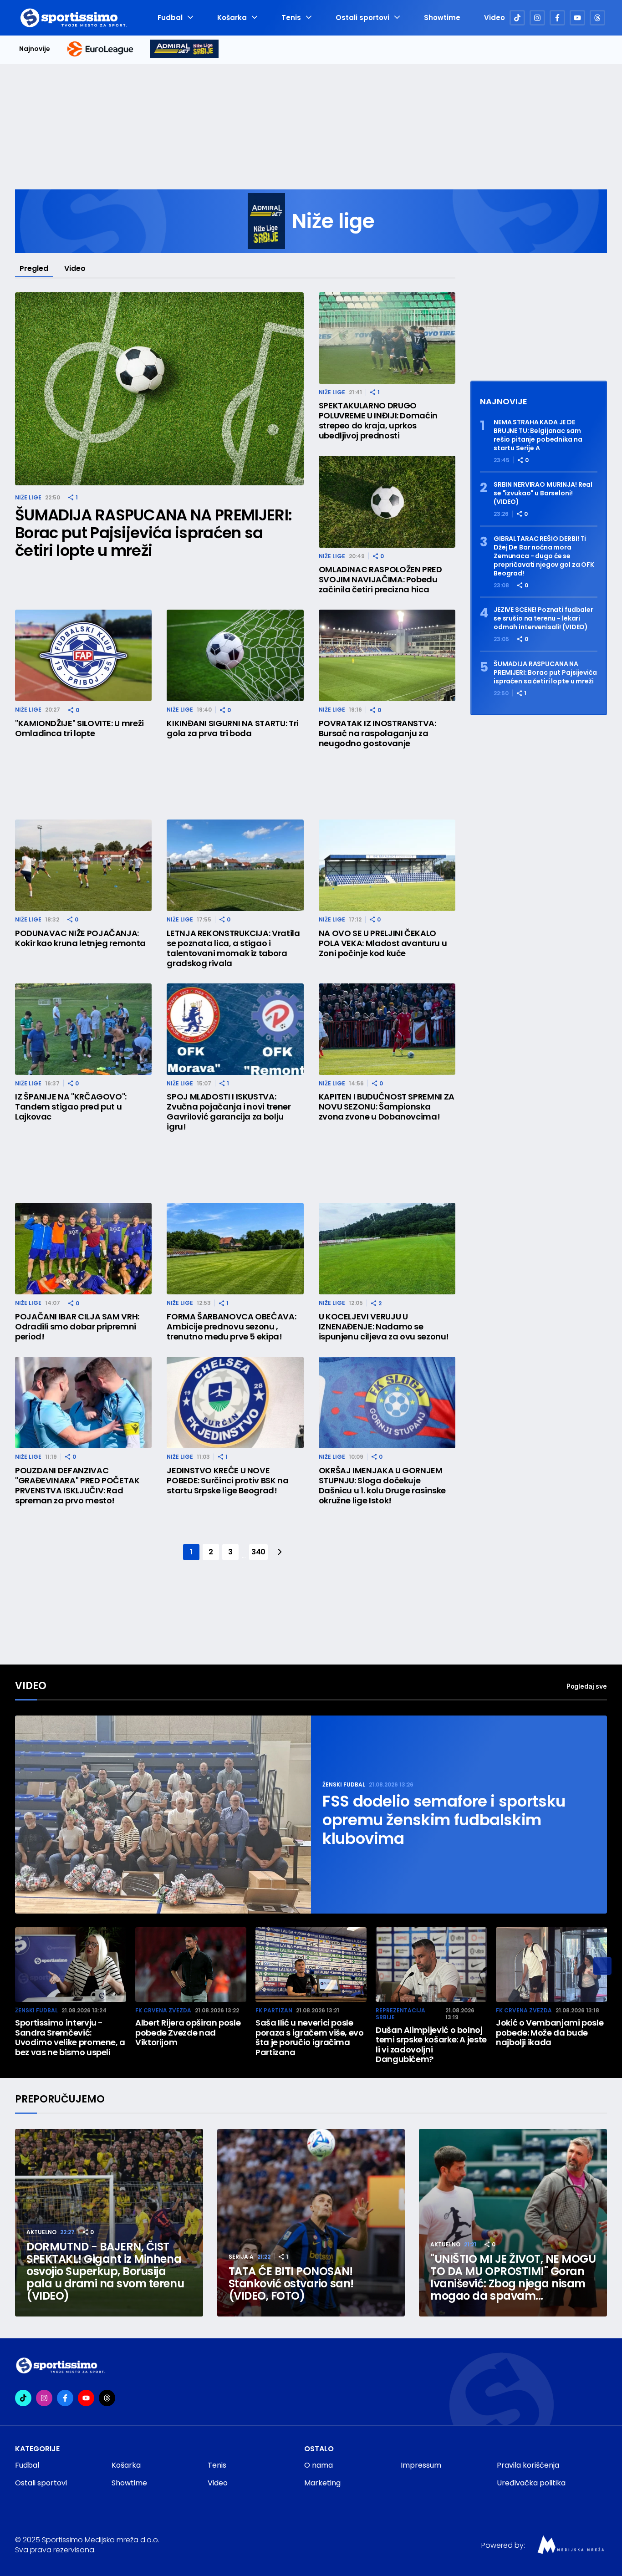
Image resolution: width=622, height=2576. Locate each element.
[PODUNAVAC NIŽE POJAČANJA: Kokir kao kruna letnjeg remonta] (83, 865)
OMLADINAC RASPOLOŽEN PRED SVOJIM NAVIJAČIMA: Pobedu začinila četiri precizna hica (380, 580)
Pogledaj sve (587, 1686)
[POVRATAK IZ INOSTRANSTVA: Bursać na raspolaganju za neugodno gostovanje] (387, 655)
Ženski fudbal (344, 1784)
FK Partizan (274, 2010)
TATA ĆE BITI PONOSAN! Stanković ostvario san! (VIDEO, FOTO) (291, 2283)
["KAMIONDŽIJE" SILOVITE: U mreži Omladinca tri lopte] (83, 655)
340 (258, 1552)
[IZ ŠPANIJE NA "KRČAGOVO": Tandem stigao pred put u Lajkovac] (83, 1029)
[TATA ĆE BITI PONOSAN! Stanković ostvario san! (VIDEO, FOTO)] (311, 2223)
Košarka (232, 18)
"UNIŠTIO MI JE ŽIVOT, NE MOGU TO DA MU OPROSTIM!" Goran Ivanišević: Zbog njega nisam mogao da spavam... (513, 2277)
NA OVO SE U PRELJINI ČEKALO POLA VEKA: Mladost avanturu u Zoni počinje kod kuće (383, 943)
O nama (319, 2465)
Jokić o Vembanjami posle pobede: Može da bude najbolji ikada (550, 2033)
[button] (602, 1966)
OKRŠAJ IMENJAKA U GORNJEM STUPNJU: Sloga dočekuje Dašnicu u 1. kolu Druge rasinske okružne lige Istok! (382, 1486)
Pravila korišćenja (528, 2465)
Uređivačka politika (531, 2483)
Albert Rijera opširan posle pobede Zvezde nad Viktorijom (188, 2033)
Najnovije (35, 49)
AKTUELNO (41, 2232)
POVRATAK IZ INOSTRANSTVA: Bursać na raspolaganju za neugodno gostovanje (377, 733)
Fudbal (170, 18)
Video (495, 18)
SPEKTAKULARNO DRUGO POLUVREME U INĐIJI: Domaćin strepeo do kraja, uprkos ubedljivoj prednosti (378, 421)
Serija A (241, 2257)
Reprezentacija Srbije (400, 2014)
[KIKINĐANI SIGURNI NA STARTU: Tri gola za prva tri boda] (235, 655)
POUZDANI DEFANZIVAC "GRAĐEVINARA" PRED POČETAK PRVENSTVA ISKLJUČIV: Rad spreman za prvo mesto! (77, 1486)
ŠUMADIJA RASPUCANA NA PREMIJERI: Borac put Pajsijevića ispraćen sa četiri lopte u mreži (153, 533)
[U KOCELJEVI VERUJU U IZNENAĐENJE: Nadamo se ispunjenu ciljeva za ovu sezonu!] (387, 1249)
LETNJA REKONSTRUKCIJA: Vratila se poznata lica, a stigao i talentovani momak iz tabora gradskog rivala (233, 948)
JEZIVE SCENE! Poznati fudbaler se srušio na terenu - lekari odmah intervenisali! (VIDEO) (543, 619)
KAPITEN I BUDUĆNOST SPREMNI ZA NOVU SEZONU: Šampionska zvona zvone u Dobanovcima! (387, 1107)
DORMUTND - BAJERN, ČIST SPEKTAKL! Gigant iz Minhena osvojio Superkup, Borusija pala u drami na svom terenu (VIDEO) (105, 2271)
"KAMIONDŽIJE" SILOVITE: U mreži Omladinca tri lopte (79, 728)
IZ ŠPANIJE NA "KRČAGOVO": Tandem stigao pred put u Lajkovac (71, 1107)
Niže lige (28, 497)
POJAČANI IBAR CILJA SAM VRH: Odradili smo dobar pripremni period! (77, 1327)
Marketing (322, 2483)
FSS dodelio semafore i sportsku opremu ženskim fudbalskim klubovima (444, 1820)
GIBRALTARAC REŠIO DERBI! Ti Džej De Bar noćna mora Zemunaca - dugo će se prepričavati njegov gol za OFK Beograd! (544, 556)
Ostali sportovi (362, 18)
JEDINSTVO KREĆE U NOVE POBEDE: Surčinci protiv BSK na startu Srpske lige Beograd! (227, 1481)
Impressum (421, 2465)
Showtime (442, 18)
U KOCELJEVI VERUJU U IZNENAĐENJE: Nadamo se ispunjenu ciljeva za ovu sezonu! (384, 1327)
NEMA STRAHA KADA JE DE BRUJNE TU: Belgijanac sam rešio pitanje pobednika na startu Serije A (538, 435)
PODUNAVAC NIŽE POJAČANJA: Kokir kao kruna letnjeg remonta (80, 938)
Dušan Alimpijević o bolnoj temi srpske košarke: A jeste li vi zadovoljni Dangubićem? (431, 2045)
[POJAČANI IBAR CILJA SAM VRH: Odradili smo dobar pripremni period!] (83, 1249)
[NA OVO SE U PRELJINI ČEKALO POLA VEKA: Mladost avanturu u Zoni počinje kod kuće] (387, 865)
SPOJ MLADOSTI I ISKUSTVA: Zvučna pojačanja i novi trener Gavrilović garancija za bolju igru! (229, 1112)
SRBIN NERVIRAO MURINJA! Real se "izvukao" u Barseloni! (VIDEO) (543, 493)
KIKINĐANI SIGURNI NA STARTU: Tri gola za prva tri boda (232, 728)
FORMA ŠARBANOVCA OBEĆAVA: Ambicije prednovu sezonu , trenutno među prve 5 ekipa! (231, 1327)
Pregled (34, 268)
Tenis (291, 18)
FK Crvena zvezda (163, 2010)
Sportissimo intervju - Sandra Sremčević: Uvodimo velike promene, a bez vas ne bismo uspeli (70, 2037)
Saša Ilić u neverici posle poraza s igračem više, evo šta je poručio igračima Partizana (310, 2037)
